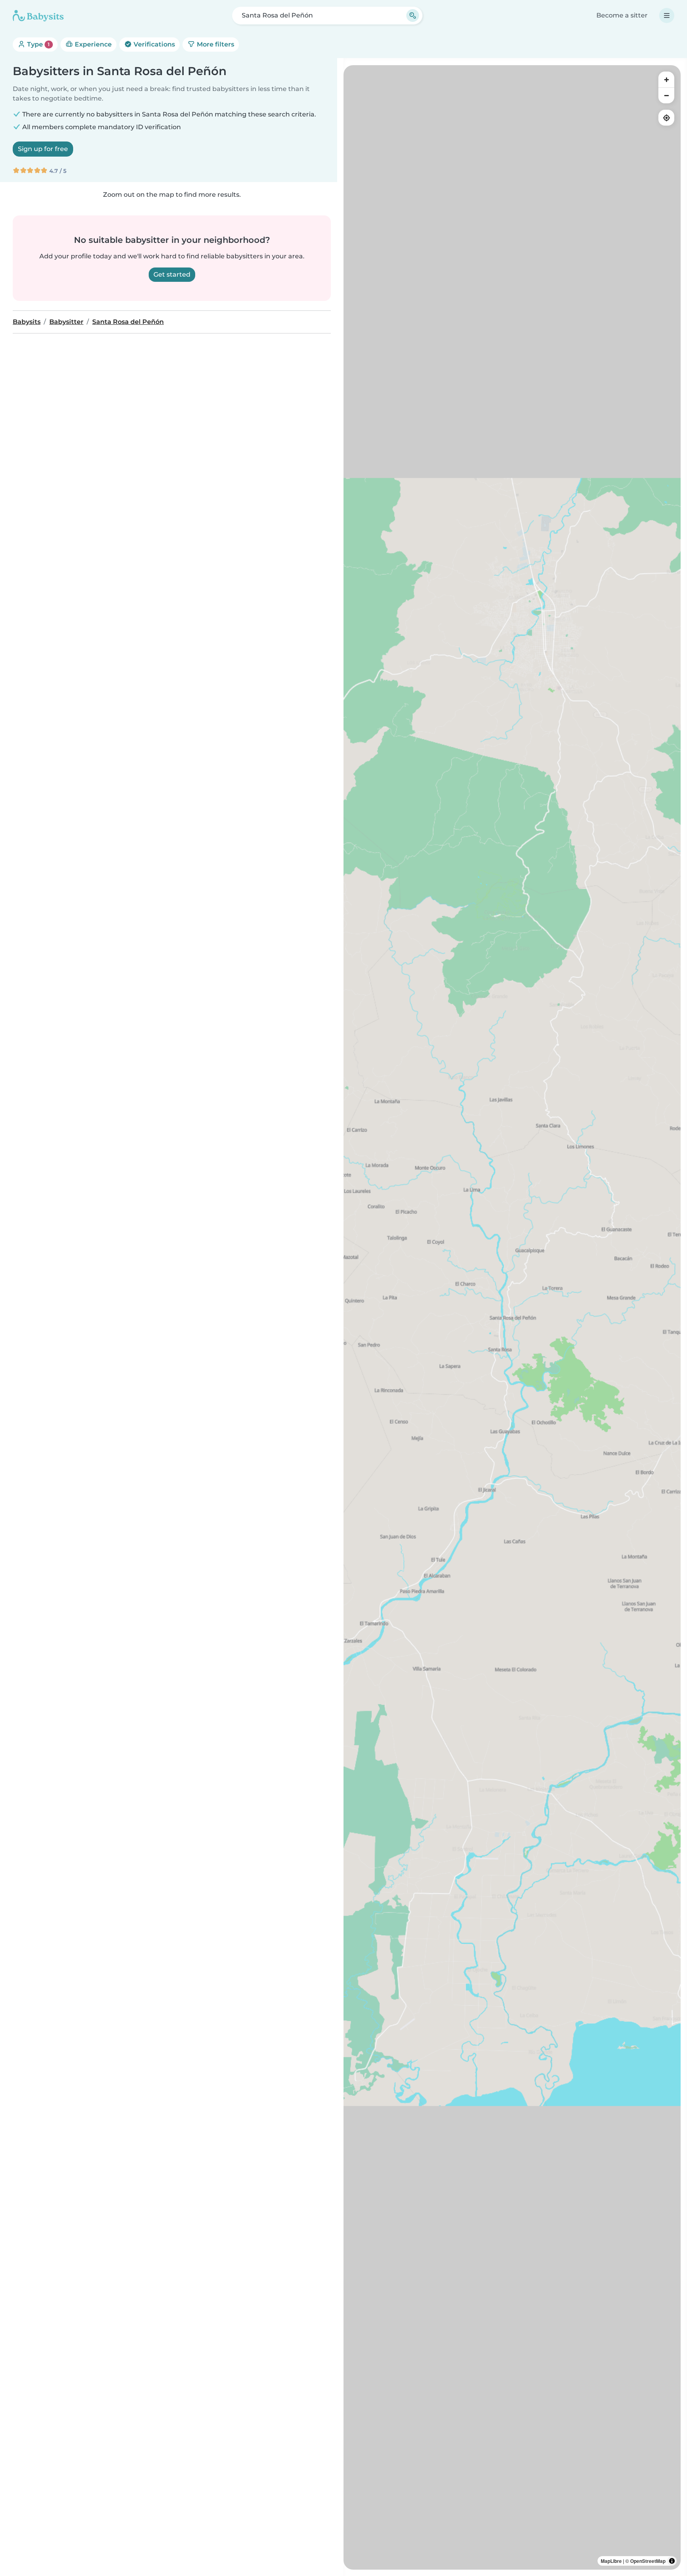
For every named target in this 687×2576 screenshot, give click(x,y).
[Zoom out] (666, 95)
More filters (215, 44)
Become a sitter (622, 15)
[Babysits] (38, 16)
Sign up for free (43, 149)
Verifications (153, 44)
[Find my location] (666, 118)
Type (38, 44)
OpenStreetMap (648, 2561)
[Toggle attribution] (672, 2561)
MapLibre (611, 2561)
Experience (92, 44)
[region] (512, 1317)
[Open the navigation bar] (667, 16)
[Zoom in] (666, 79)
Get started (172, 274)
